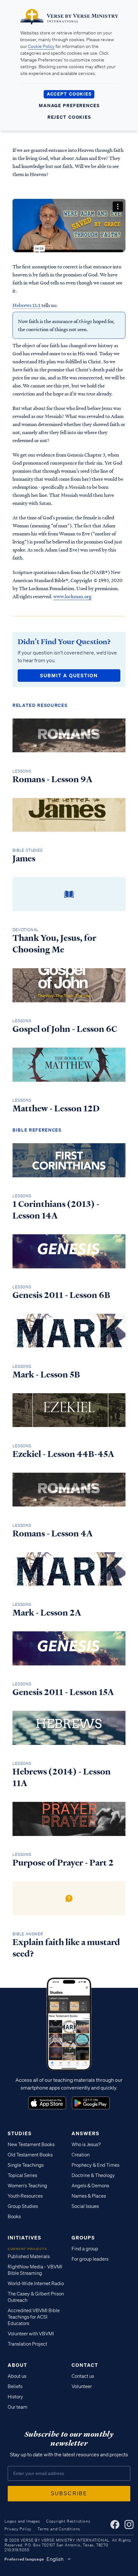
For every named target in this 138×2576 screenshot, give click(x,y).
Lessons (22, 771)
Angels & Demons (90, 2186)
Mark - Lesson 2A (47, 1613)
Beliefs (15, 2386)
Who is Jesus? (86, 2145)
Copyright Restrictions (68, 2521)
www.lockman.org (72, 596)
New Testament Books (31, 2145)
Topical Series (22, 2175)
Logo (47, 2103)
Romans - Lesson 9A (52, 779)
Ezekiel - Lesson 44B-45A (63, 1454)
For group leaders (90, 2259)
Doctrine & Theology (93, 2175)
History (15, 2397)
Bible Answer (28, 1934)
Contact (85, 2365)
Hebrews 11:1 (26, 305)
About (17, 2365)
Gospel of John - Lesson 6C (65, 1029)
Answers (86, 2133)
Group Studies (23, 2206)
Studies (20, 2133)
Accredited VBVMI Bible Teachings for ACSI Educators (34, 2317)
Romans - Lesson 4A (53, 1534)
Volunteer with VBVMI (31, 2334)
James (24, 858)
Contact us (83, 2376)
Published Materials (29, 2256)
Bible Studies (27, 850)
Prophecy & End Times (95, 2165)
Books (14, 2217)
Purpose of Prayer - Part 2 (63, 1863)
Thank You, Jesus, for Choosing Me (54, 944)
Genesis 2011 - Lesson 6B (61, 1295)
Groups (83, 2238)
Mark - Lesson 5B (46, 1375)
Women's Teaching (27, 2186)
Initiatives (25, 2238)
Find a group (85, 2249)
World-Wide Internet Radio (36, 2284)
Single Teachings (26, 2165)
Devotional (26, 930)
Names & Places (89, 2196)
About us (17, 2376)
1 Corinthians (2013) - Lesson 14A (56, 1210)
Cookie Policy (41, 46)
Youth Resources (25, 2196)
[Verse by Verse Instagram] (129, 2525)
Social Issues (85, 2206)
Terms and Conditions (59, 2529)
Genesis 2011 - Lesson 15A (63, 1692)
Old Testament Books (30, 2155)
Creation (81, 2155)
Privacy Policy (18, 2529)
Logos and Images (22, 2521)
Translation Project (27, 2344)
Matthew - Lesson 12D (56, 1108)
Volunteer (82, 2386)
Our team (17, 2407)
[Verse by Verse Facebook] (115, 2525)
